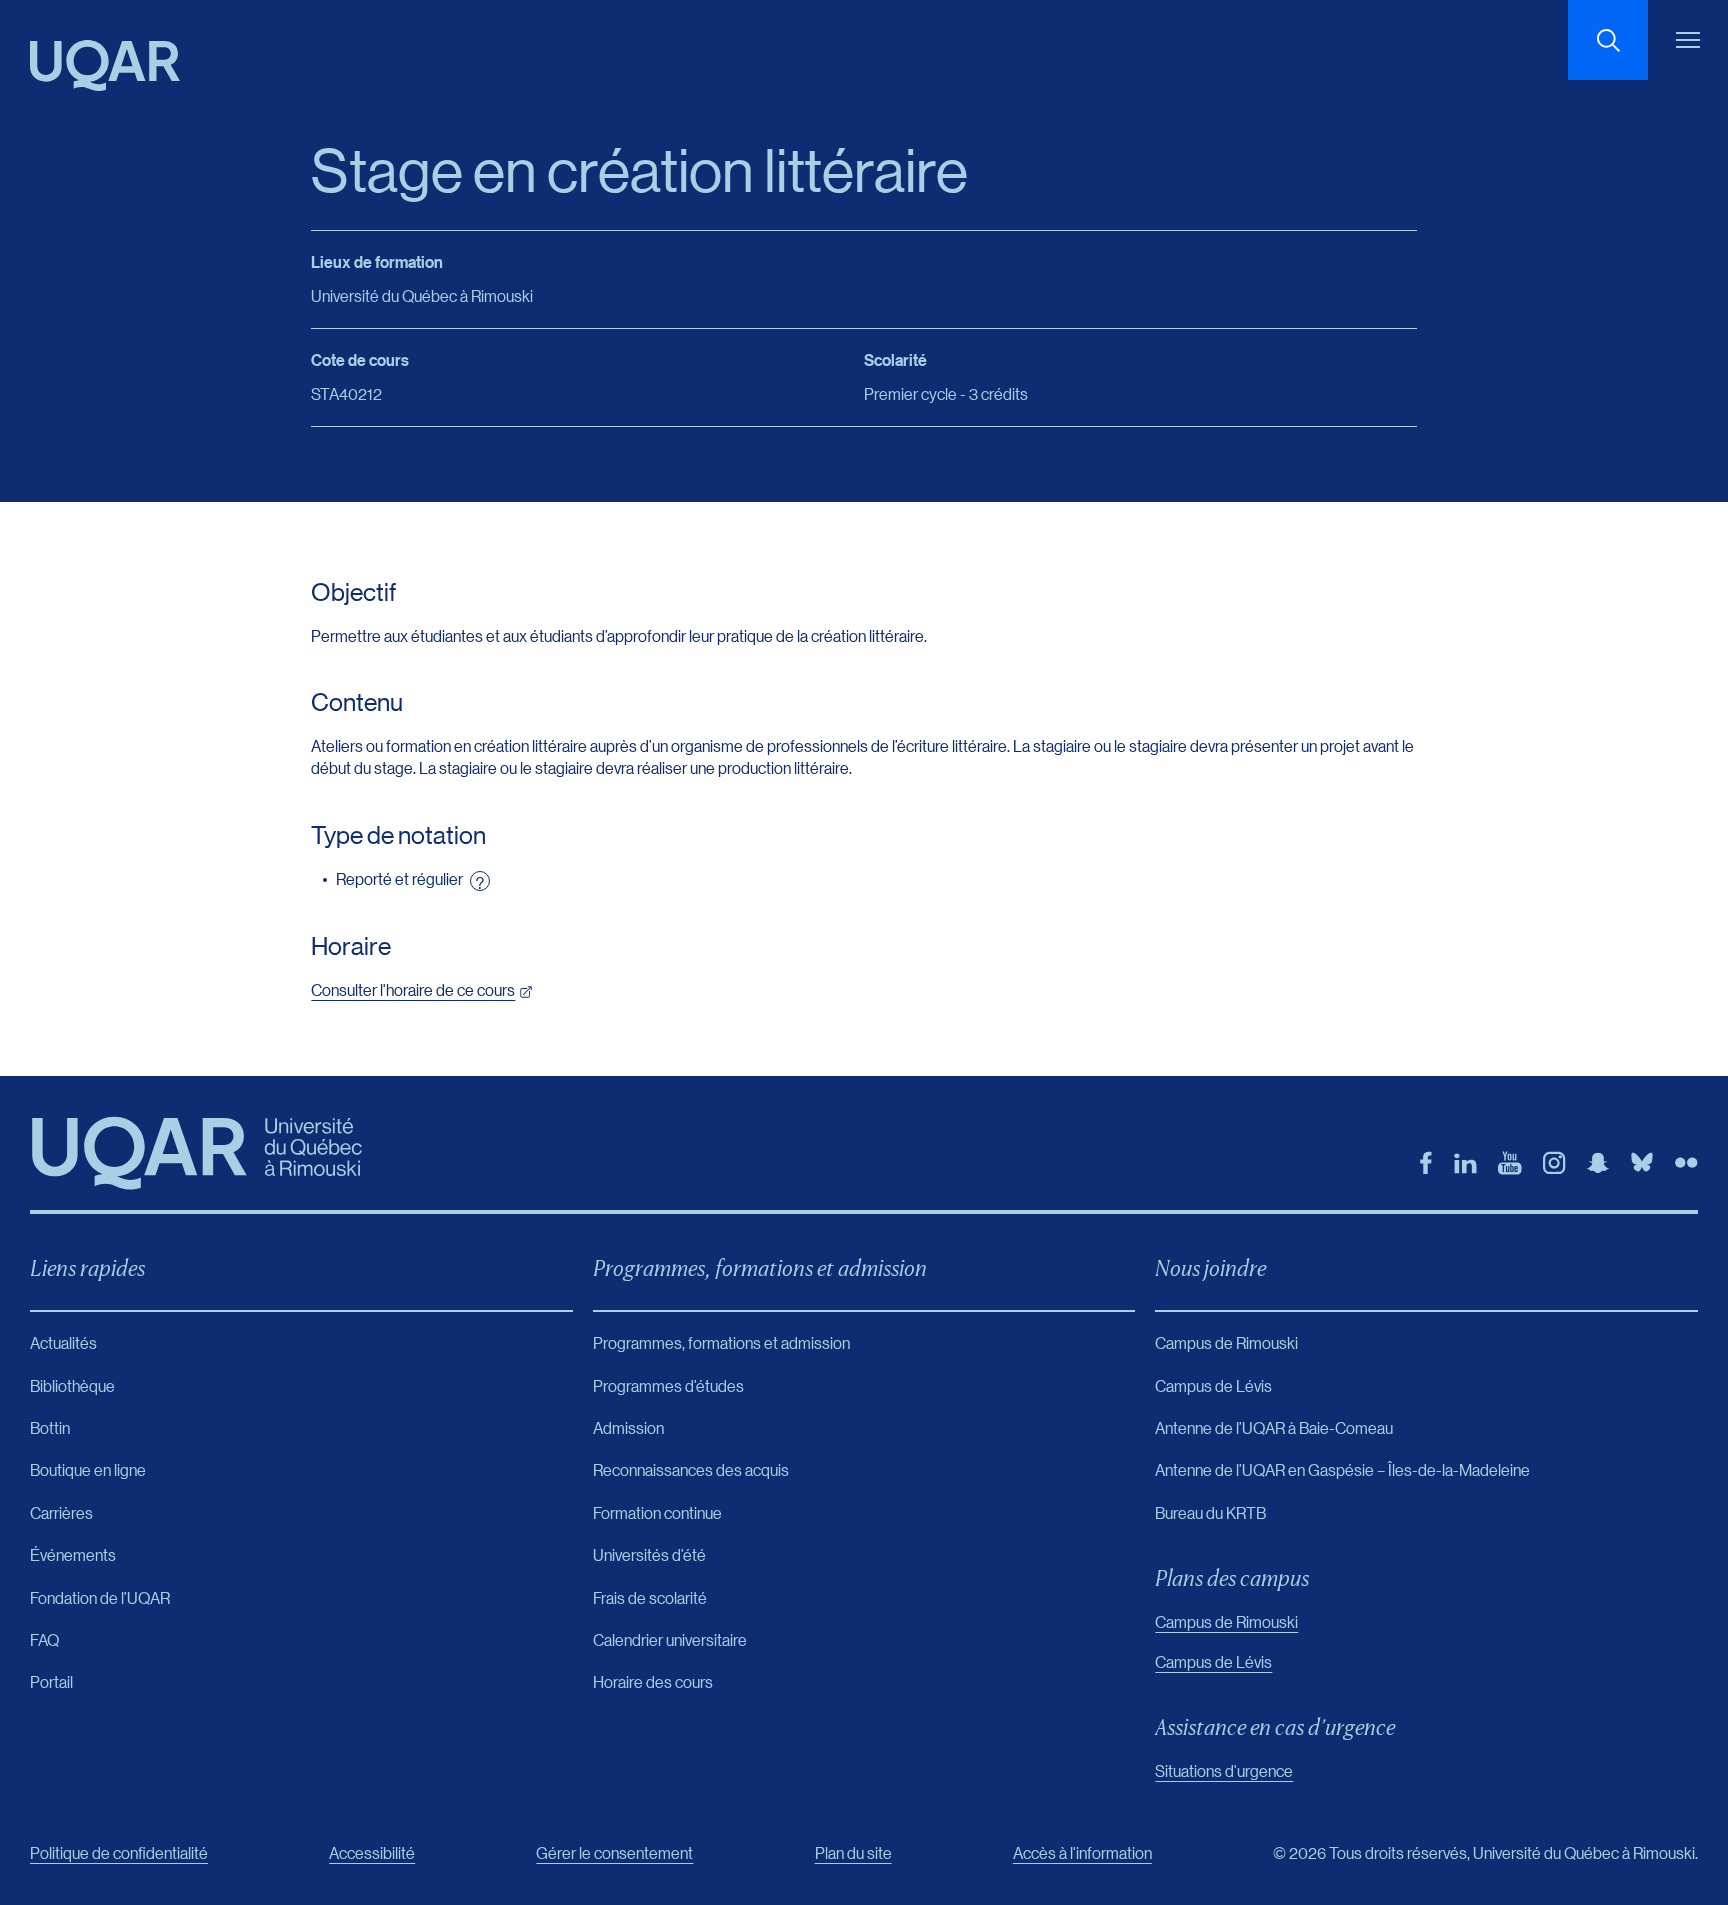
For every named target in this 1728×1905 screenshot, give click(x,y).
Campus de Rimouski (1226, 1621)
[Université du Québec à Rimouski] (105, 65)
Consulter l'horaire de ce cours (413, 989)
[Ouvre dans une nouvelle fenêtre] (1426, 1163)
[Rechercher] (1608, 40)
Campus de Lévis (1213, 1661)
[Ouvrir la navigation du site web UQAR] (1688, 40)
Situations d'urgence (1224, 1770)
